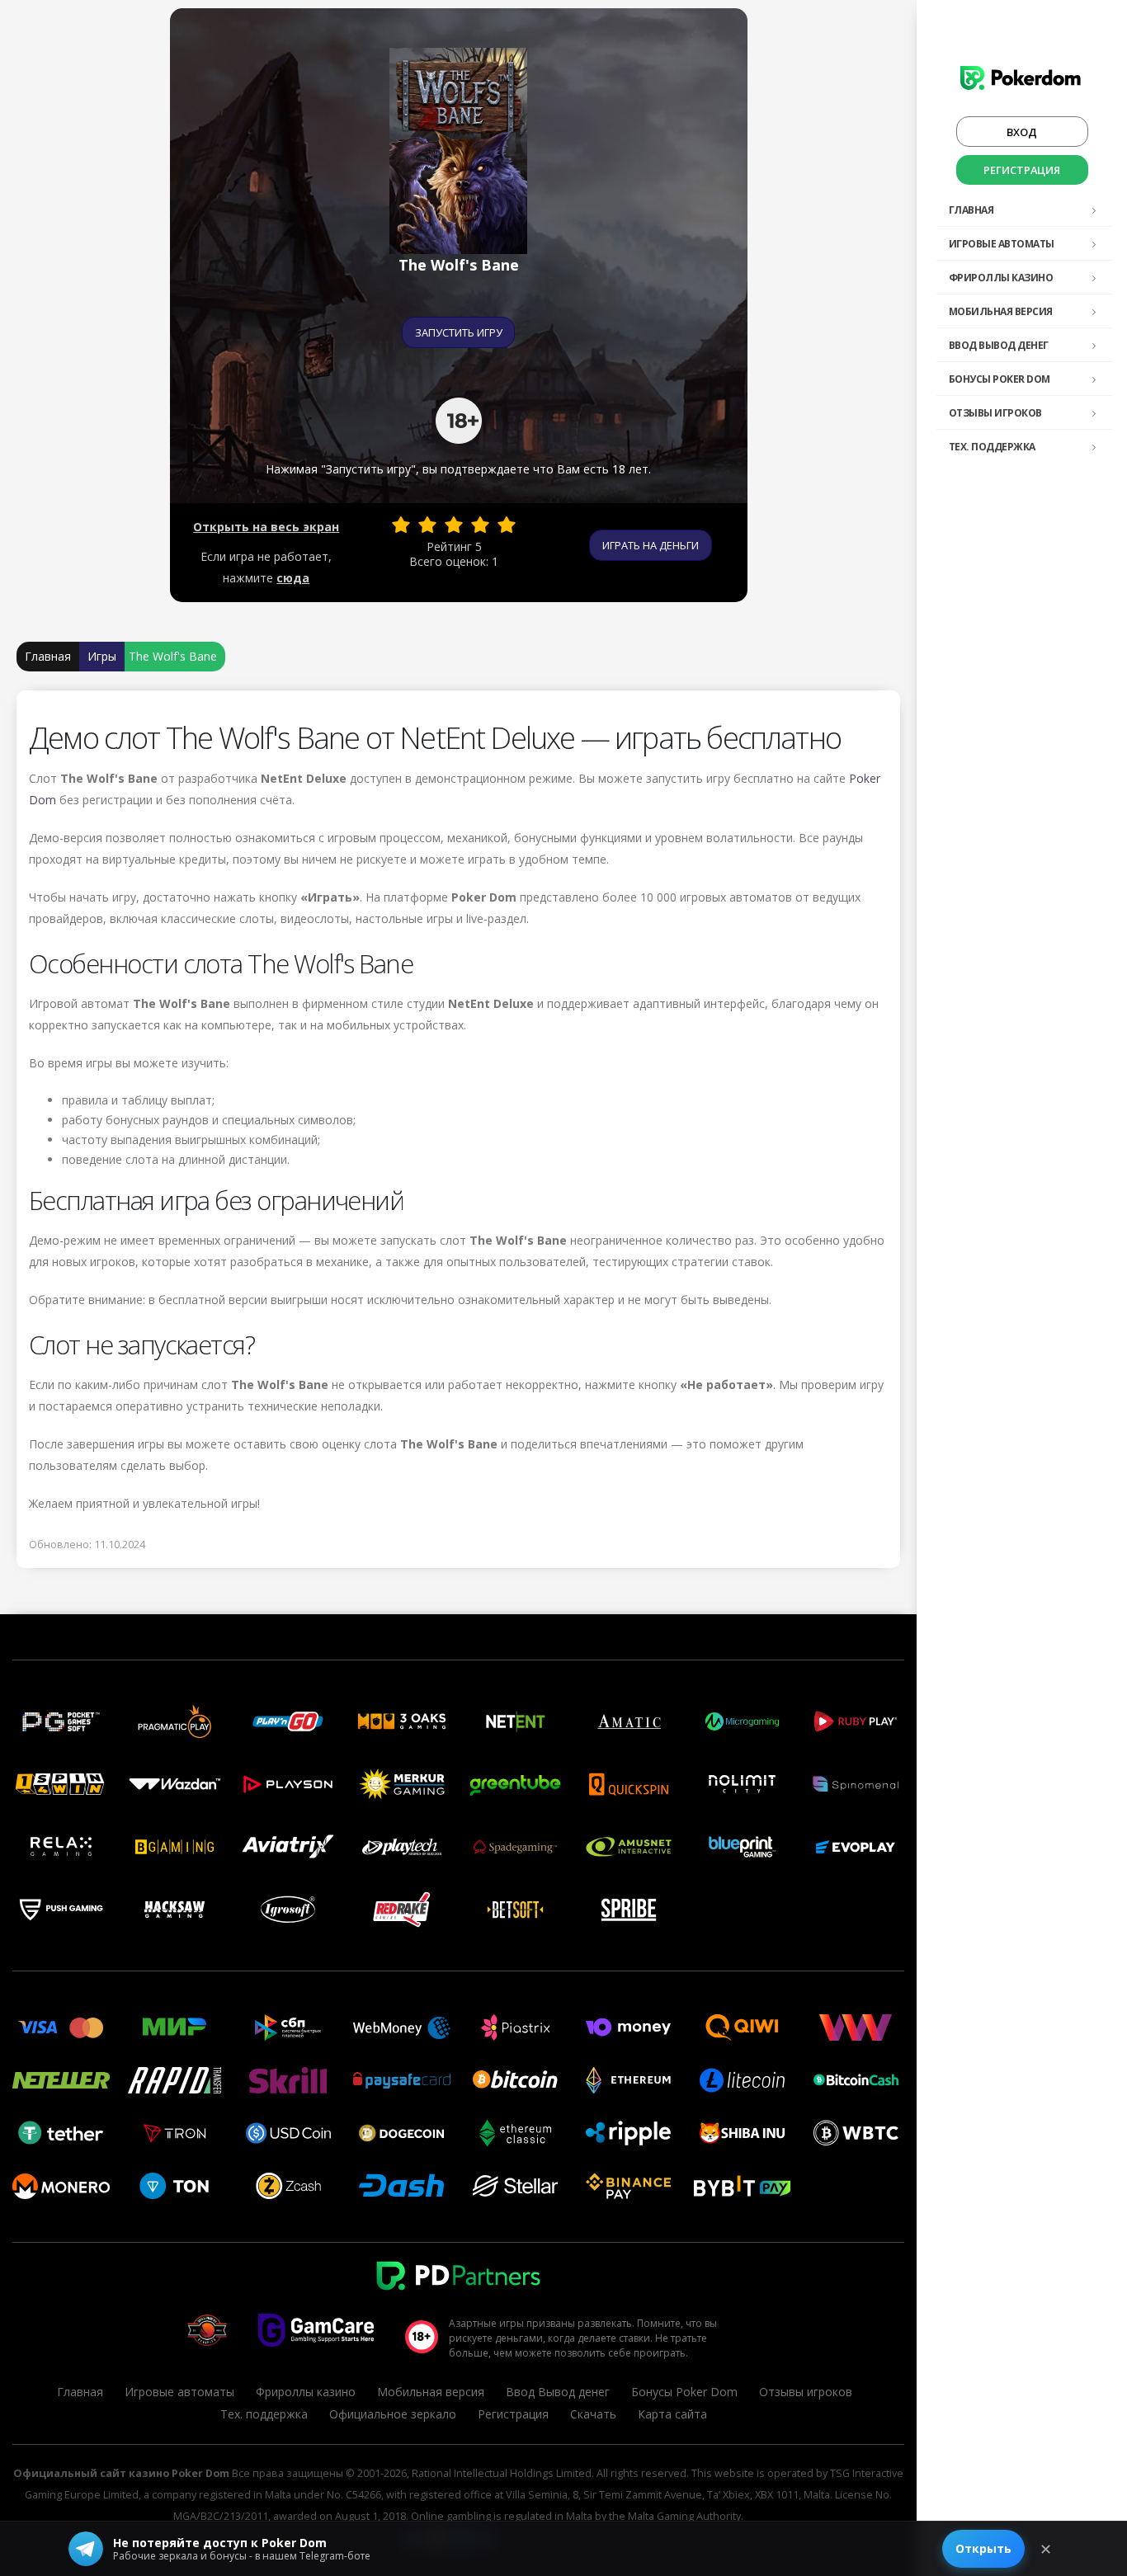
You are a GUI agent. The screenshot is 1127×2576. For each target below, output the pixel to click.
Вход (1022, 132)
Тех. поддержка (992, 447)
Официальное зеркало (393, 2414)
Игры (102, 656)
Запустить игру (459, 332)
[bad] (401, 525)
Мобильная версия (1001, 311)
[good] (480, 525)
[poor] (427, 525)
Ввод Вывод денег (999, 345)
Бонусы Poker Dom (1000, 379)
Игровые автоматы (1002, 244)
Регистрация (1022, 170)
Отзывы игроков (995, 413)
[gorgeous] (507, 525)
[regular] (454, 525)
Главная (971, 210)
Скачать (593, 2414)
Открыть (983, 2548)
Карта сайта (672, 2414)
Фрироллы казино (1001, 278)
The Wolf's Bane (173, 656)
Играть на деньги (651, 545)
